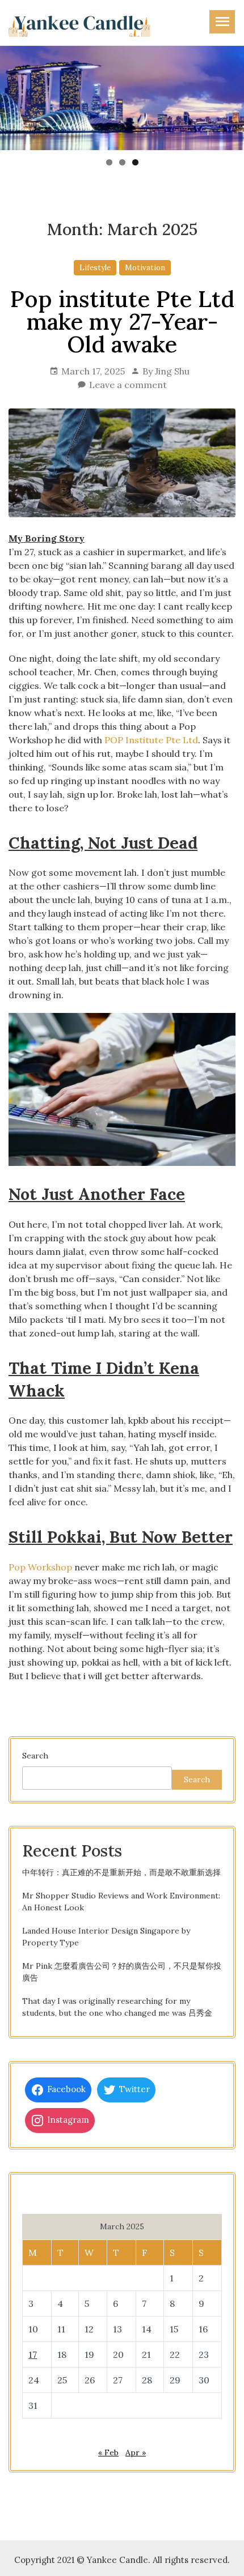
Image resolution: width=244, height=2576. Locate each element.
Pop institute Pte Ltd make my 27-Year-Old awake (122, 322)
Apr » (136, 2452)
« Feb (108, 2452)
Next (230, 95)
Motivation (145, 268)
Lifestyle (95, 268)
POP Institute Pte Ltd (151, 740)
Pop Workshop (40, 1567)
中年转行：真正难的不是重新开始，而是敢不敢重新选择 (121, 1872)
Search (35, 1756)
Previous (14, 95)
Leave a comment (128, 385)
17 (33, 2354)
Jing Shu (172, 371)
